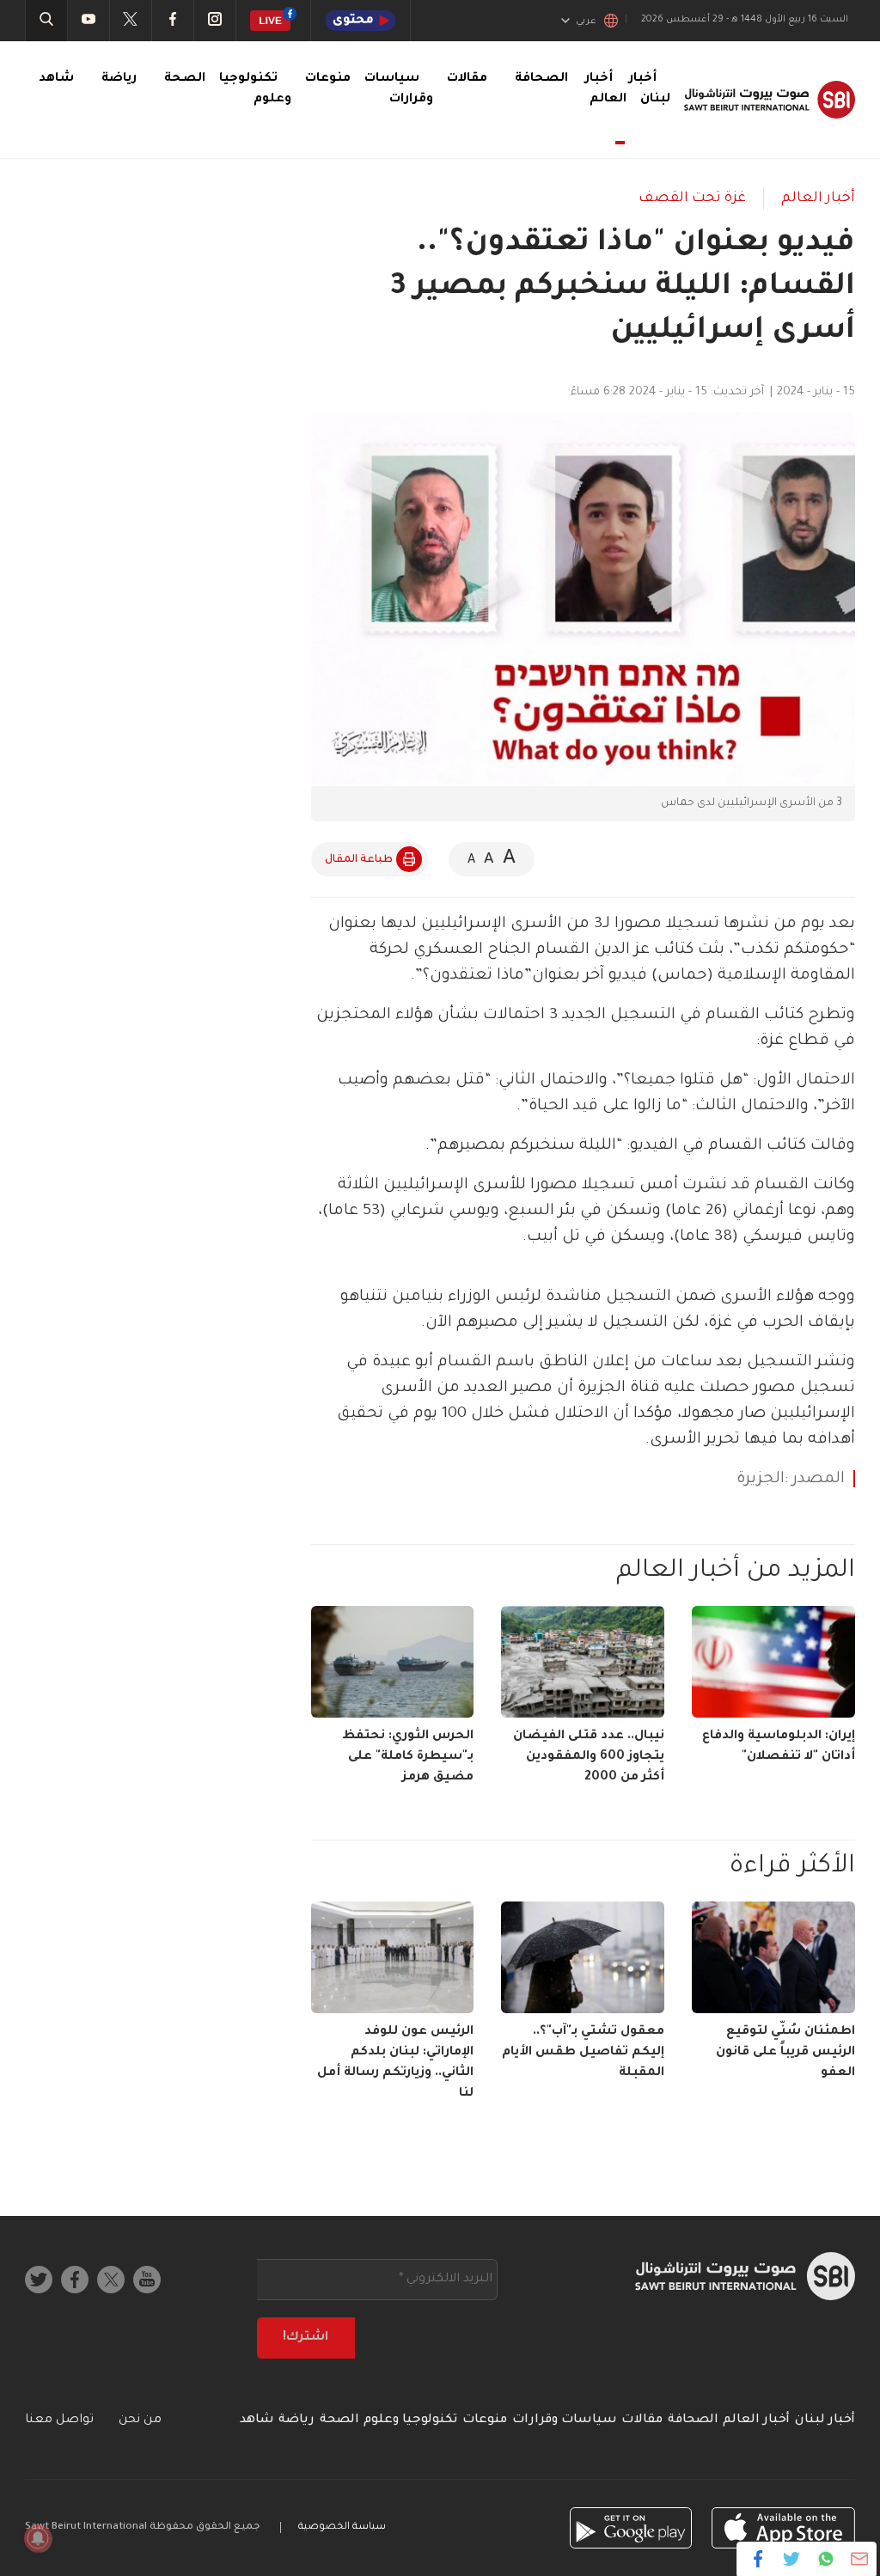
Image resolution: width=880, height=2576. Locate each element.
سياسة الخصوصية (342, 2527)
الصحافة (541, 79)
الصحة (185, 79)
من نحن (140, 2420)
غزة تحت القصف (692, 198)
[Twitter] (792, 2559)
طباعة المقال (359, 860)
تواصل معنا (59, 2420)
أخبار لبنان (825, 2420)
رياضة (119, 79)
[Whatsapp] (825, 2559)
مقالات (467, 79)
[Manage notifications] (38, 2538)
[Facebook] (758, 2559)
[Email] (859, 2559)
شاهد (56, 79)
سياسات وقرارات (565, 2420)
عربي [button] (586, 21)
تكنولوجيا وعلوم (410, 2420)
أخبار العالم (606, 89)
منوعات (328, 79)
